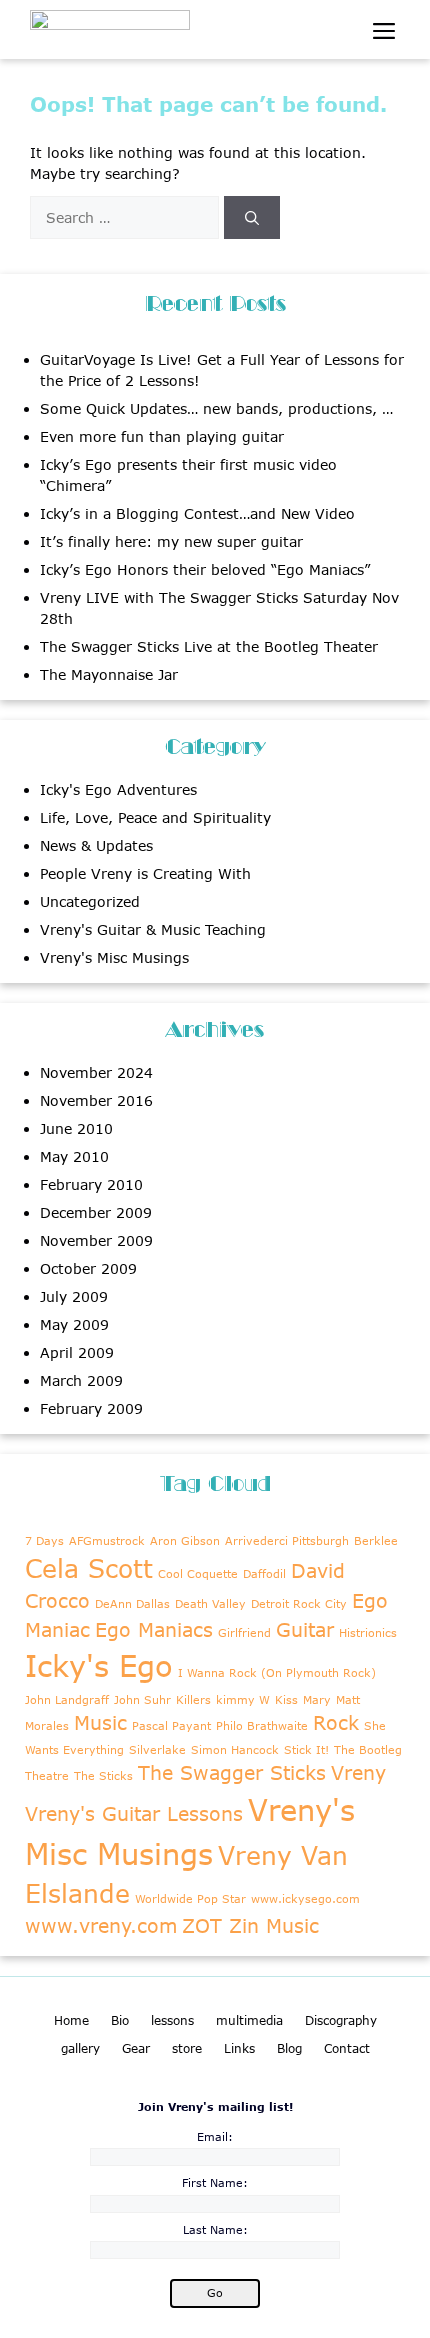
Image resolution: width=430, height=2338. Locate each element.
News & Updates (96, 845)
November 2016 (96, 1100)
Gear (136, 2048)
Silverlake (157, 1749)
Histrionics (368, 1632)
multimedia (249, 2020)
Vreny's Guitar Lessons (134, 1813)
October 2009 (88, 1268)
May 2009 (74, 1324)
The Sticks (103, 1775)
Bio (120, 2020)
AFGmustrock (107, 1540)
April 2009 (77, 1352)
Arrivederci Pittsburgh (287, 1540)
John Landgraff (67, 1699)
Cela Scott (89, 1568)
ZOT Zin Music (250, 1925)
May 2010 (74, 1156)
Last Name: (215, 2229)
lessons (172, 2020)
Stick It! (306, 1749)
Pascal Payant (171, 1725)
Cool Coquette (198, 1573)
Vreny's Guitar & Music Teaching (153, 929)
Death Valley (210, 1603)
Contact (347, 2048)
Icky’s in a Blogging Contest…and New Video (197, 513)
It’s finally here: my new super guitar (171, 541)
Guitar (305, 1629)
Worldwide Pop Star (190, 1898)
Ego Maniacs (154, 1629)
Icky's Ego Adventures (118, 789)
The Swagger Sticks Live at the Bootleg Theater (209, 646)
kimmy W (243, 1699)
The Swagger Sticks (232, 1772)
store (187, 2048)
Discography (341, 2020)
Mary (317, 1699)
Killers (193, 1699)
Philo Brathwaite (262, 1725)
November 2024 (96, 1072)
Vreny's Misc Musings (114, 957)
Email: (215, 2136)
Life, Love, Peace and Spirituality (155, 817)
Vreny (358, 1772)
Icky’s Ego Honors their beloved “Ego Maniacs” (205, 569)
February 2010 (91, 1184)
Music (100, 1722)
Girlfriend (244, 1632)
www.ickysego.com (305, 1898)
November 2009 (96, 1240)
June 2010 (76, 1128)
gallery (80, 2048)
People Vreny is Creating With (145, 873)
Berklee (376, 1540)
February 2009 (91, 1408)
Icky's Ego (99, 1665)
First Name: (215, 2182)
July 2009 (74, 1296)
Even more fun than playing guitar (162, 436)
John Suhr (142, 1699)
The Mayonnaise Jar (109, 674)
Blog (289, 2048)
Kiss (286, 1699)
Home (71, 2020)
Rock (336, 1722)
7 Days (44, 1540)
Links (239, 2048)
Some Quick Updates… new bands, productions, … (216, 408)
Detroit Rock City (299, 1603)
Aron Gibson (185, 1540)
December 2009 (96, 1212)
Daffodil (264, 1573)
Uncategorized (90, 901)
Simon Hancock (235, 1749)
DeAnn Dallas (132, 1603)
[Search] (252, 217)
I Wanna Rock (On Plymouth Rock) (277, 1672)
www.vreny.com (101, 1925)
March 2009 (81, 1380)
